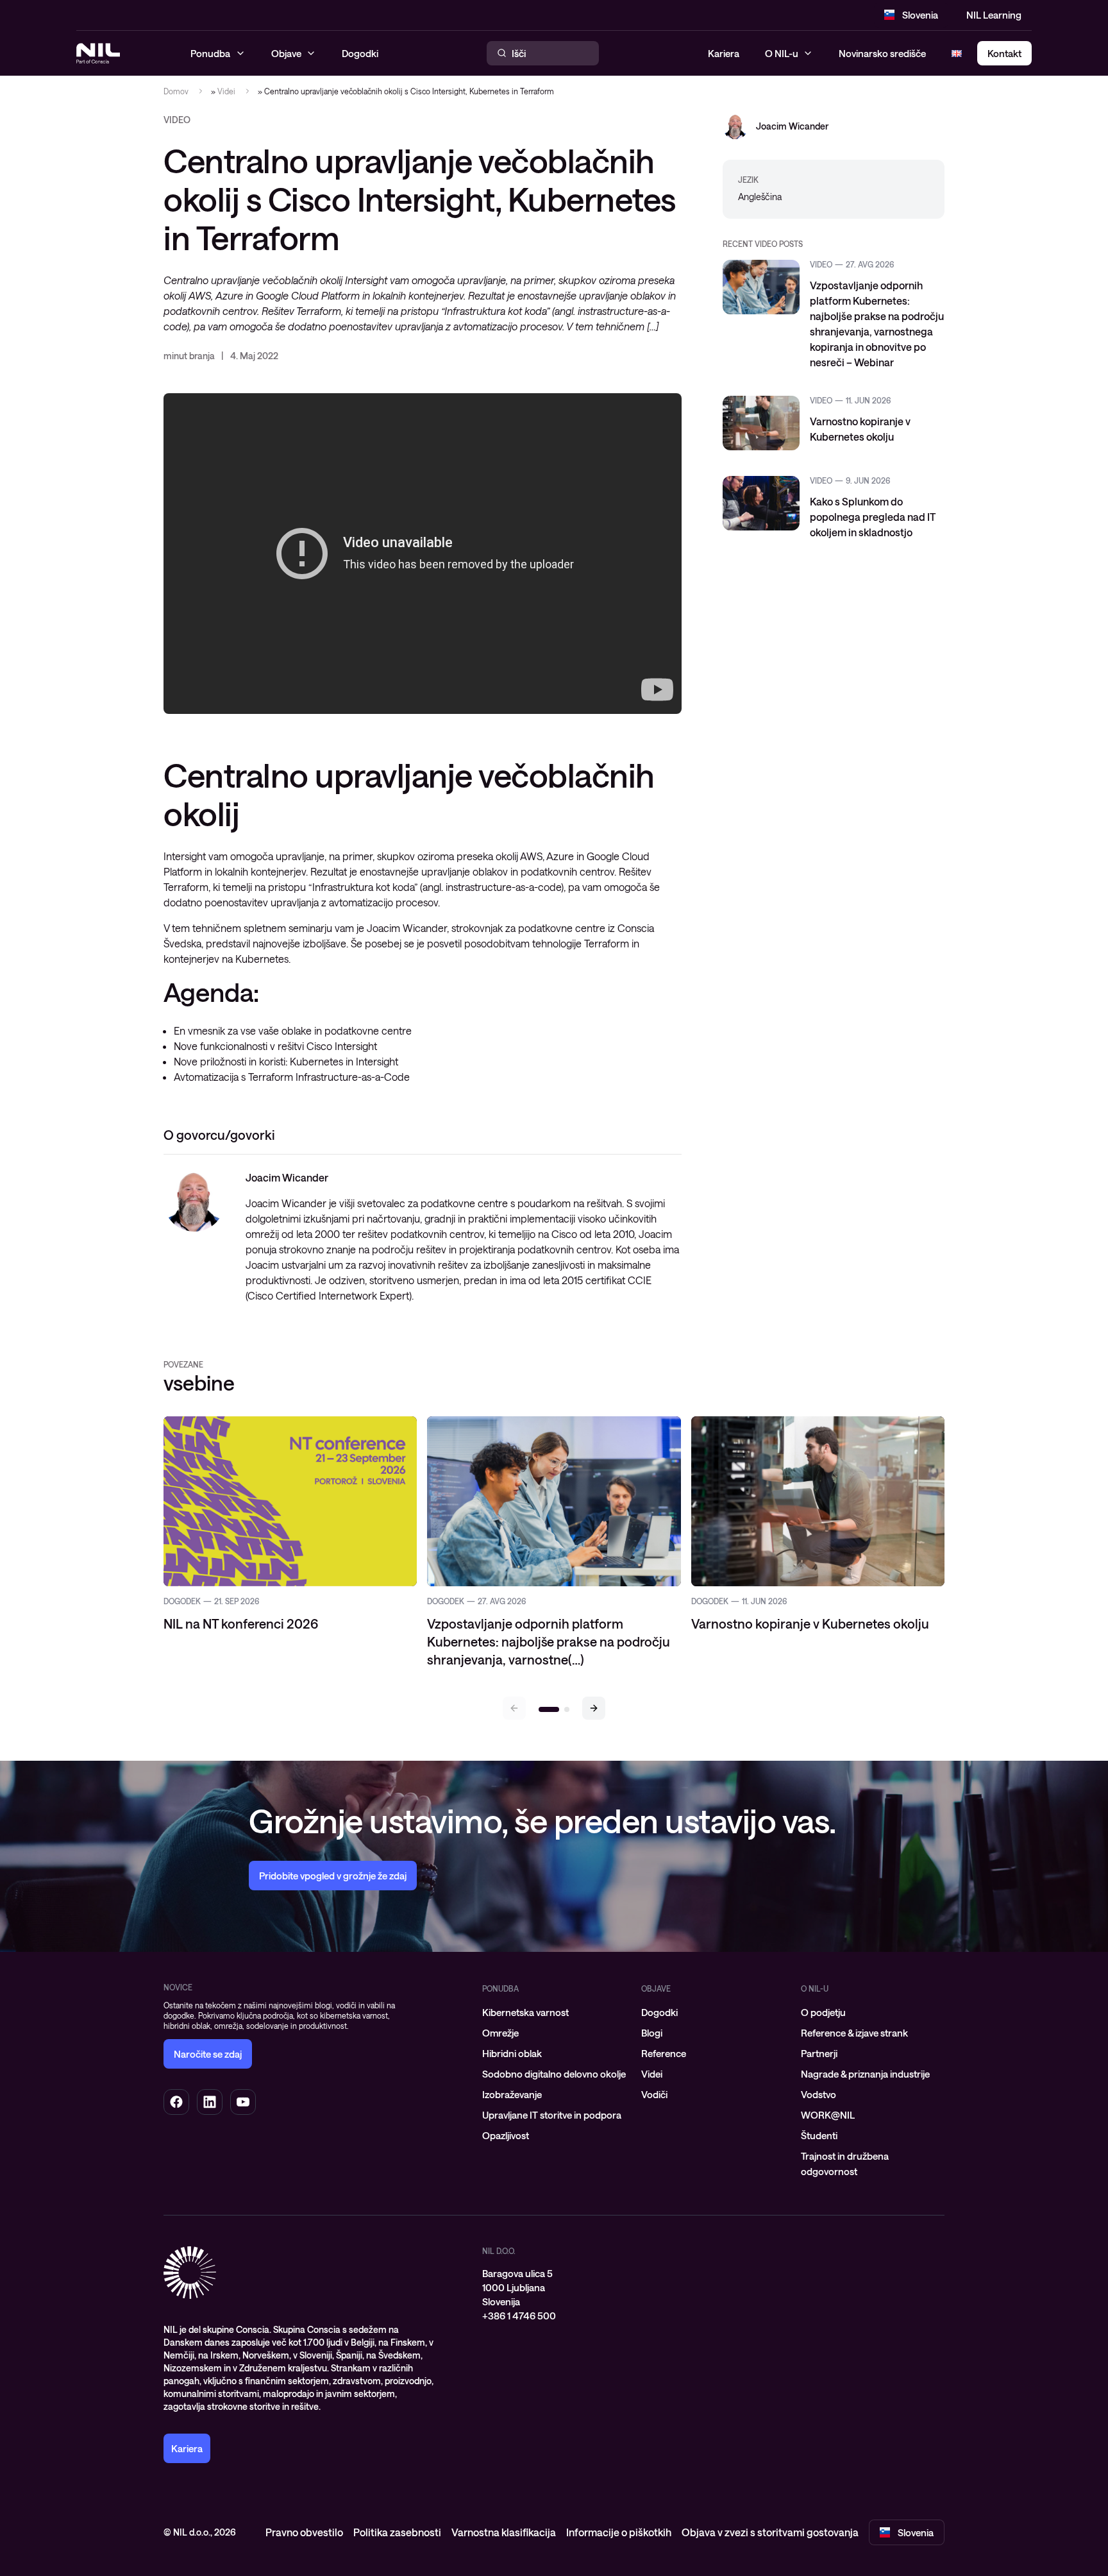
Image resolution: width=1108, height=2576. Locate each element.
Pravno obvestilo (304, 2532)
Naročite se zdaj (208, 2054)
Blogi (652, 2033)
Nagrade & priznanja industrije (865, 2074)
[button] (594, 1708)
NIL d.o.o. (499, 2251)
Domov (176, 91)
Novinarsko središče (882, 53)
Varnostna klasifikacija (504, 2532)
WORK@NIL (828, 2115)
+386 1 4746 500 (519, 2316)
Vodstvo (818, 2094)
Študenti (819, 2135)
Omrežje (500, 2033)
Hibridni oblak (512, 2053)
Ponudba (500, 1988)
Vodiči (654, 2094)
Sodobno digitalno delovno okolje (554, 2074)
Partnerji (819, 2053)
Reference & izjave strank (854, 2033)
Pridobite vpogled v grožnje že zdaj (333, 1876)
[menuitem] (554, 2012)
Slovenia (920, 15)
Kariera (724, 53)
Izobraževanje (512, 2094)
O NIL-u (782, 53)
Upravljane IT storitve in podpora (552, 2115)
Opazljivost (506, 2135)
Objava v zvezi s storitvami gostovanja (770, 2532)
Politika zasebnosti (397, 2532)
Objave (656, 1988)
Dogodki (659, 2012)
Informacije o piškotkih (619, 2532)
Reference (664, 2053)
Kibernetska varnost (525, 2012)
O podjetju (823, 2012)
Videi (226, 91)
